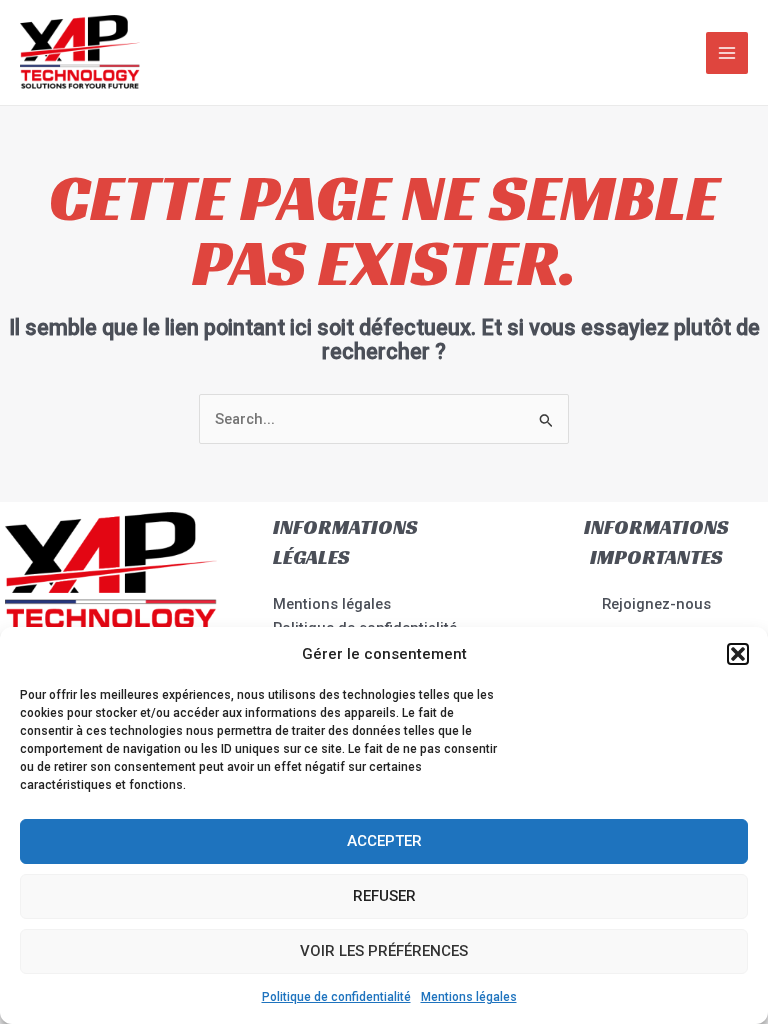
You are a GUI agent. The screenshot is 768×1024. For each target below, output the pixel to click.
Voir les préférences (384, 951)
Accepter (384, 841)
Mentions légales (469, 997)
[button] (738, 654)
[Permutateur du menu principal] (727, 53)
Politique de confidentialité (336, 997)
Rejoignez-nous (656, 604)
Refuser (384, 896)
